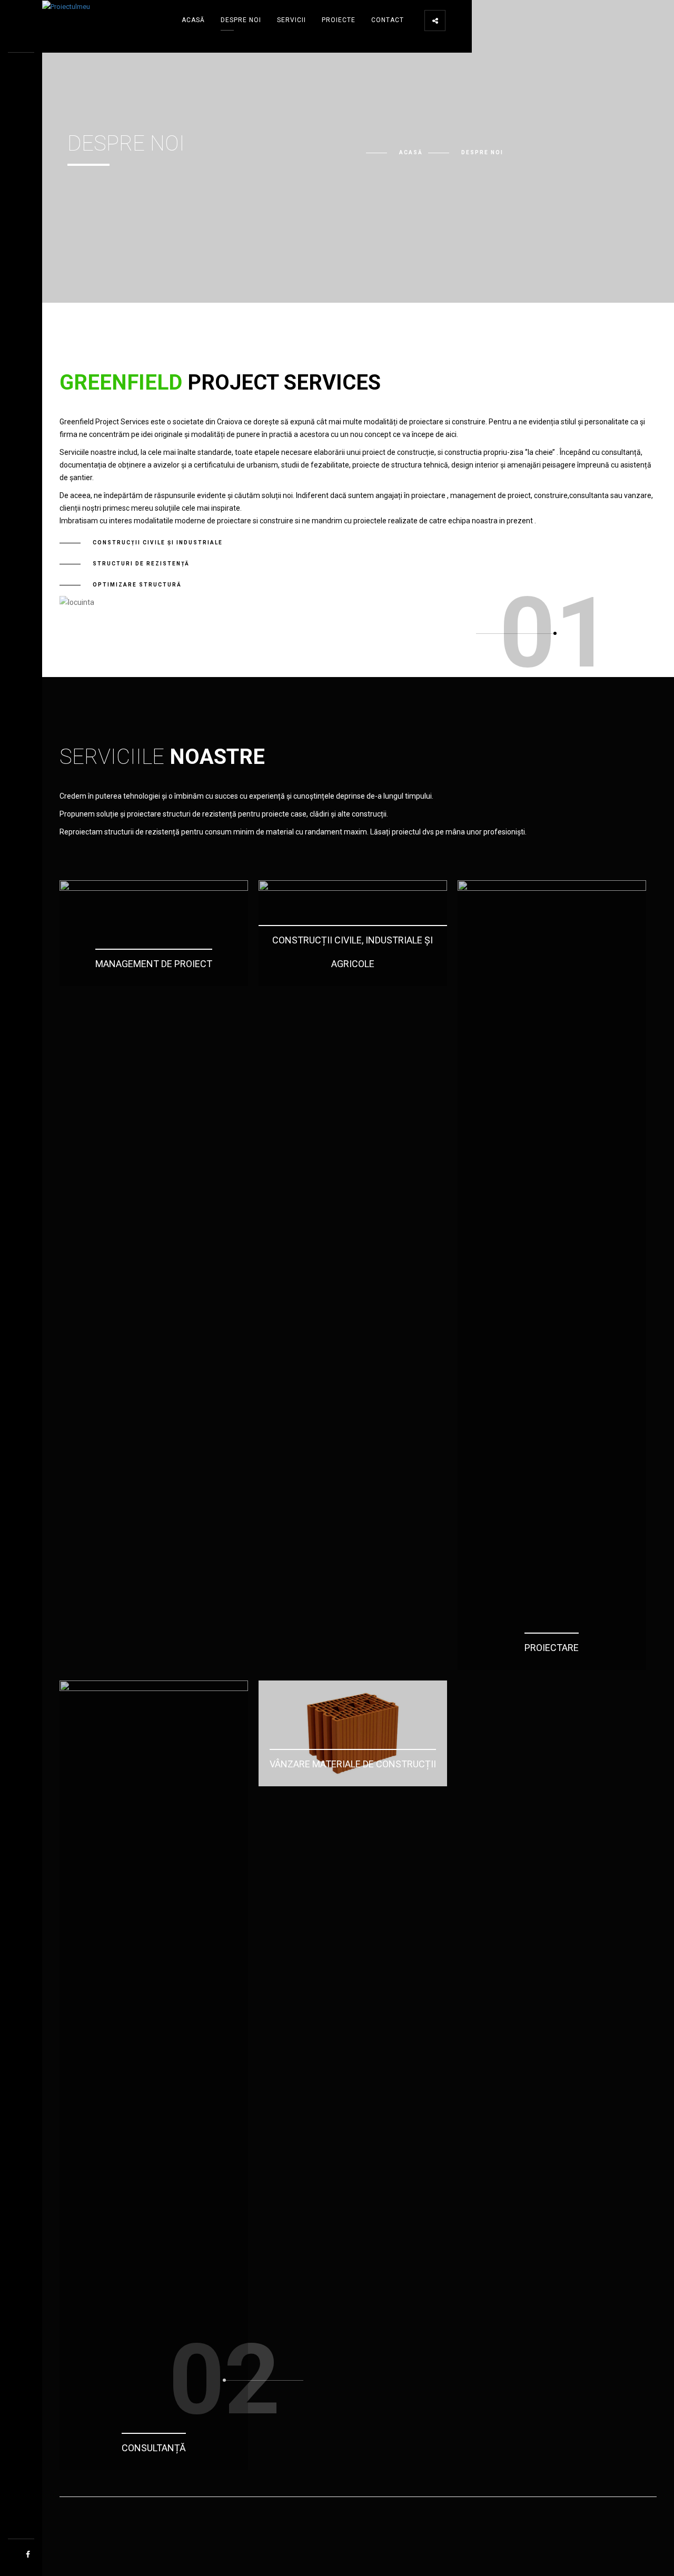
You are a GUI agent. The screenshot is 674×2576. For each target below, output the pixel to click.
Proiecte (339, 20)
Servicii (291, 20)
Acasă (193, 20)
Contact (388, 20)
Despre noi (241, 20)
